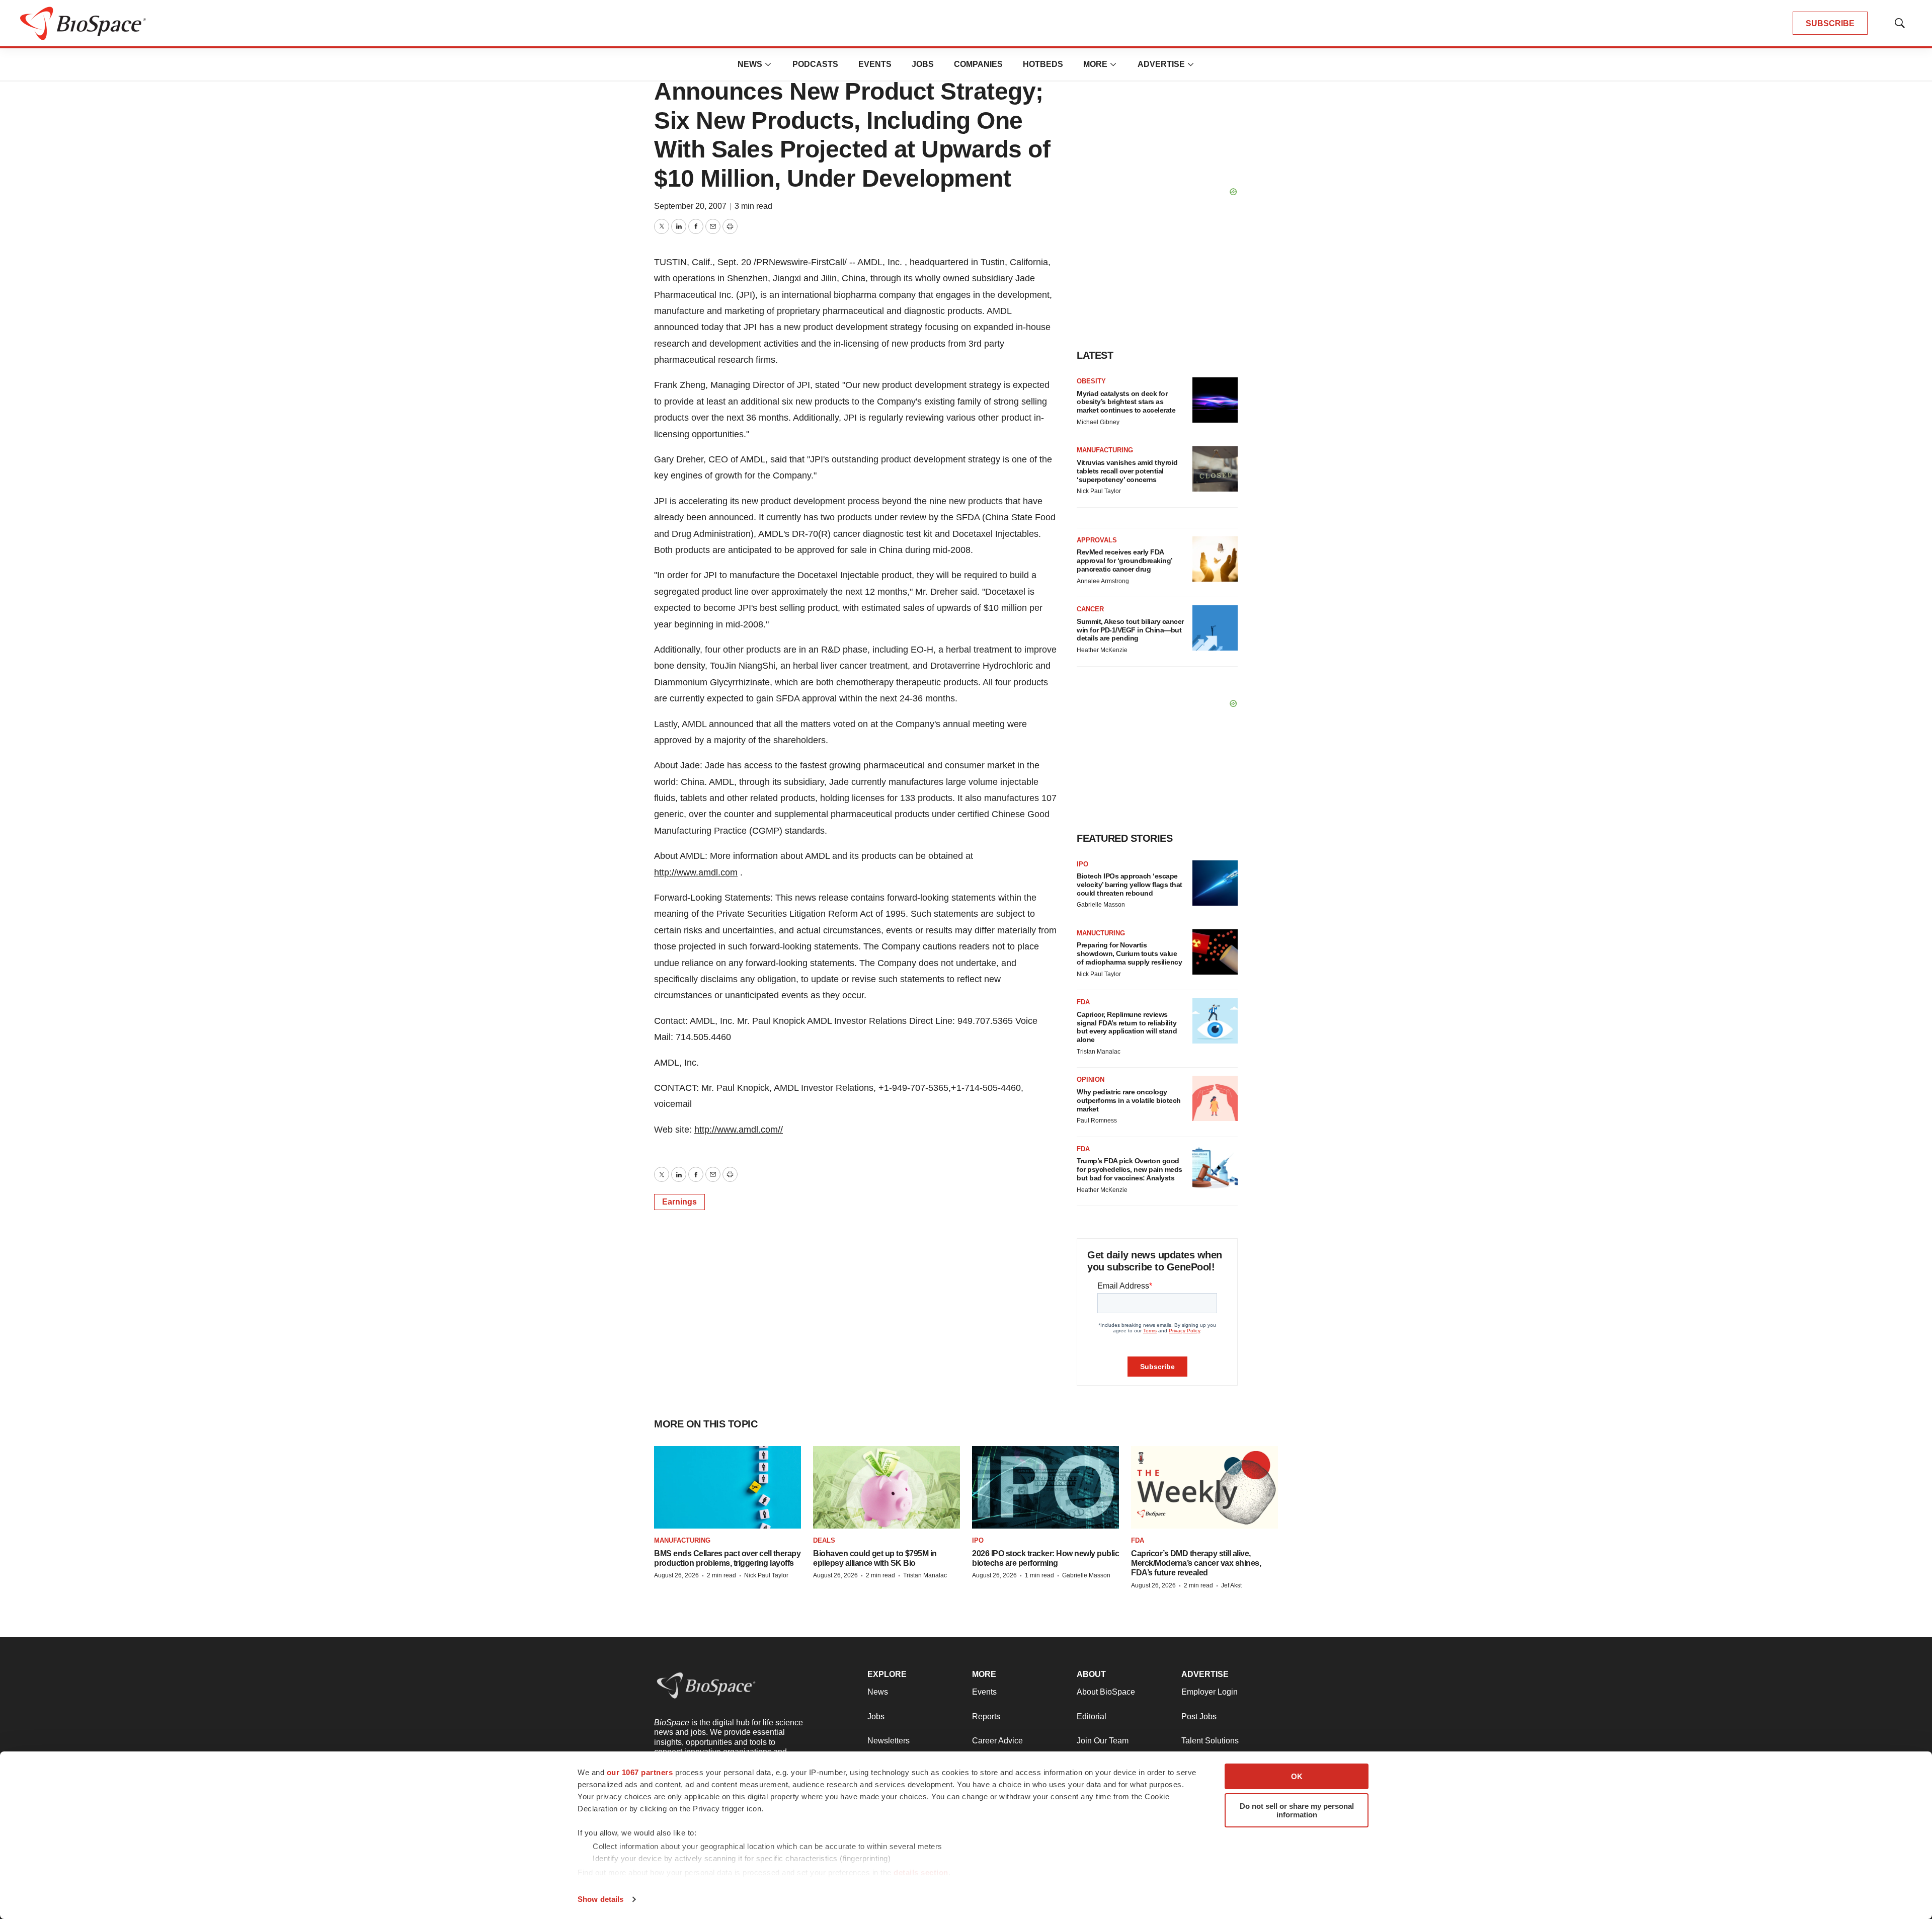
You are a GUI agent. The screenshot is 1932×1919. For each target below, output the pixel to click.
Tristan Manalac (1099, 1052)
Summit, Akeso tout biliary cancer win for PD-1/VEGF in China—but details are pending (1130, 630)
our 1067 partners (640, 1772)
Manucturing (1101, 933)
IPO (1082, 864)
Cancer (1090, 609)
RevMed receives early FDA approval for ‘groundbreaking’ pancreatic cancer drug (1124, 561)
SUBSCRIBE (1830, 23)
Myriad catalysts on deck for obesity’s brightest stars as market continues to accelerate (1126, 402)
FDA (1083, 1002)
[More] (768, 64)
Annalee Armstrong (1103, 581)
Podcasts (815, 64)
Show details (600, 1899)
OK (1297, 1776)
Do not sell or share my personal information (1297, 1810)
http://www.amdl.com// (739, 1130)
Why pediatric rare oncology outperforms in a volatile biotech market (1129, 1100)
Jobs (923, 64)
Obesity (1091, 381)
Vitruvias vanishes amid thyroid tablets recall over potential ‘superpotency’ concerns (1127, 471)
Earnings (679, 1202)
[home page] (83, 23)
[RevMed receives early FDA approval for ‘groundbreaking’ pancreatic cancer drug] (1215, 559)
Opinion (1091, 1080)
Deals (824, 1540)
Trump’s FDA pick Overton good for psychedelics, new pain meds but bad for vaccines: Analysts (1130, 1169)
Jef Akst (1231, 1585)
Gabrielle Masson (1101, 905)
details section (921, 1872)
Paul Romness (1097, 1121)
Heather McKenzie (1102, 650)
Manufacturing (1105, 450)
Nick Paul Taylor (1099, 491)
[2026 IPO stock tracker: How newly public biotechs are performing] (1045, 1487)
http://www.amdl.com (696, 872)
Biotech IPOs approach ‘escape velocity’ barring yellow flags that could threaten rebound (1130, 885)
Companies (978, 64)
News (750, 64)
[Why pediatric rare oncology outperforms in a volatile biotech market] (1215, 1098)
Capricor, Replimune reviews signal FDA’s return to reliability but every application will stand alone (1127, 1027)
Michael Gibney (1098, 422)
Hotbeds (1043, 64)
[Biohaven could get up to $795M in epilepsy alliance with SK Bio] (887, 1487)
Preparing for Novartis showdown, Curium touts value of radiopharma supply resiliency (1129, 953)
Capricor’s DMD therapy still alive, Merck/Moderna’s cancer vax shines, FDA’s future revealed (1196, 1563)
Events (875, 64)
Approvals (1097, 540)
